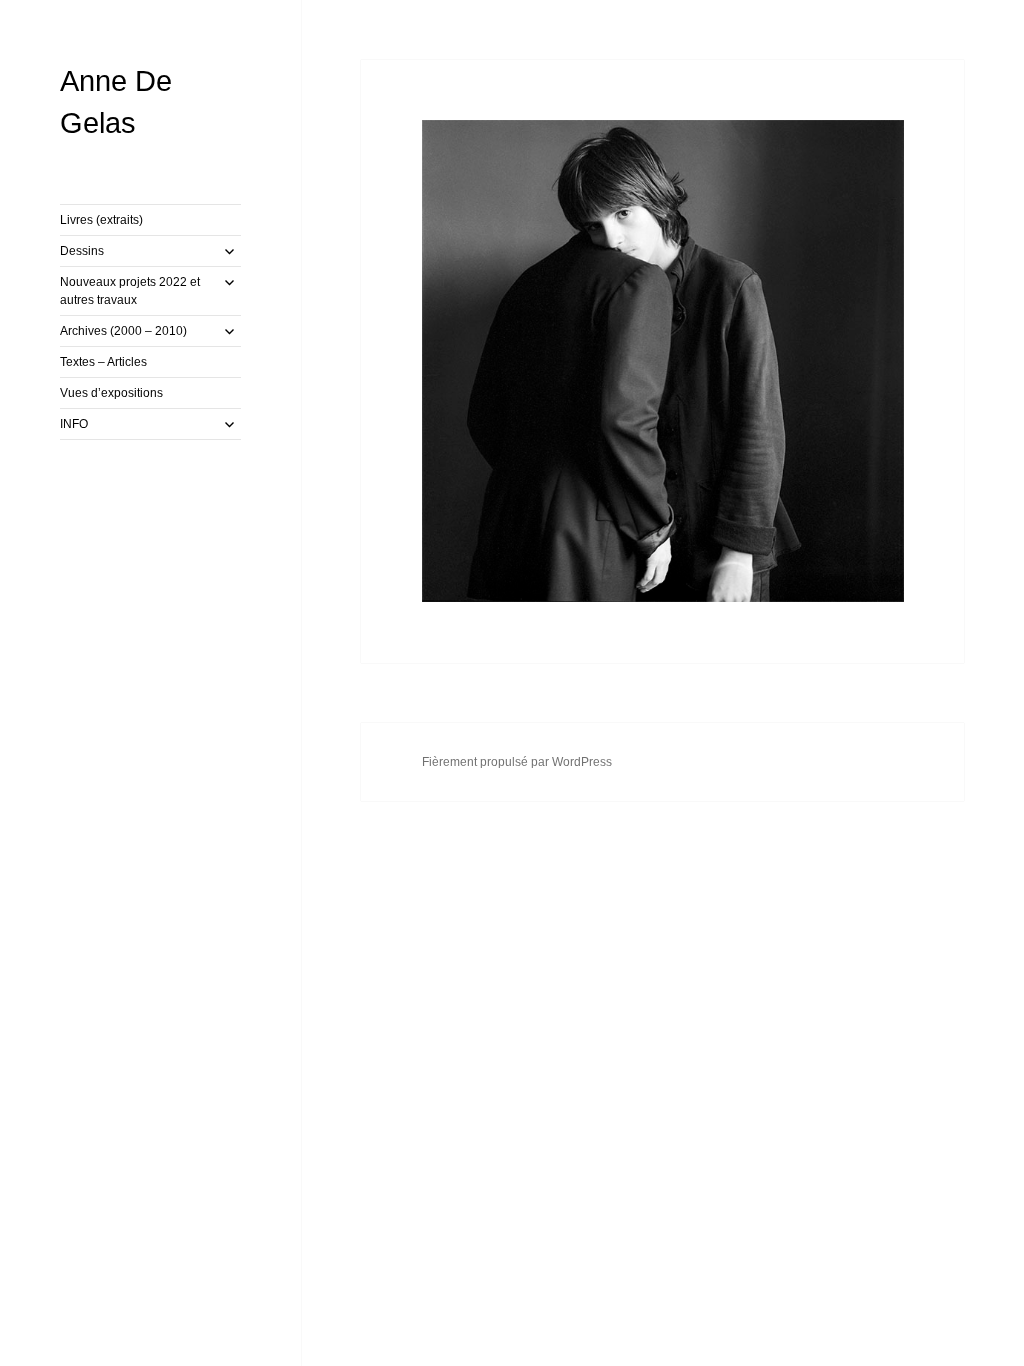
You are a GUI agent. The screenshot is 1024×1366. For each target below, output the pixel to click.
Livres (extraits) (101, 220)
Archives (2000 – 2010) (123, 331)
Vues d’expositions (111, 393)
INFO (74, 424)
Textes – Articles (103, 362)
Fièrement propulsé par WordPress (517, 762)
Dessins (82, 251)
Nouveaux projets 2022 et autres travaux (130, 291)
